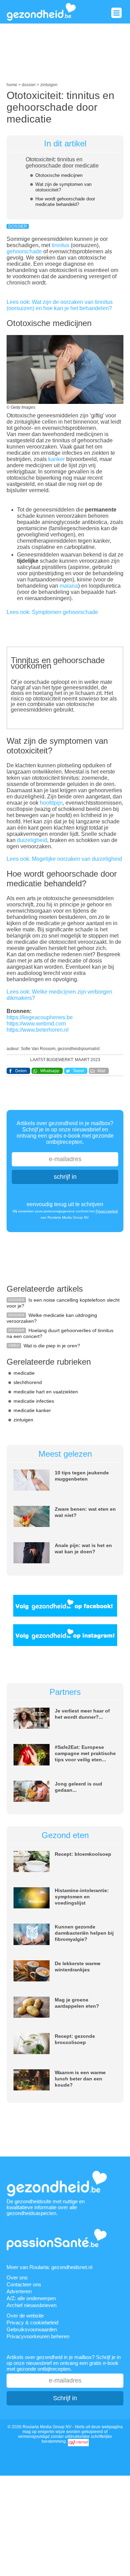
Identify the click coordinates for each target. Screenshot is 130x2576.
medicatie (24, 1373)
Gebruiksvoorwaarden (32, 2329)
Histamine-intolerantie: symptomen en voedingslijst (82, 1897)
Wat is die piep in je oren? (52, 1346)
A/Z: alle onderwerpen (31, 2298)
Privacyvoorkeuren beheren (38, 2336)
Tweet (78, 1071)
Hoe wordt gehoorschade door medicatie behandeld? (65, 202)
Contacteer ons (24, 2284)
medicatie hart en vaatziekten (46, 1392)
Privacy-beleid (107, 1211)
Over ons (17, 2277)
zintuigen (23, 1420)
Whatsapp (50, 1071)
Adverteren (19, 2291)
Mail (101, 1071)
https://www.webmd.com (36, 1024)
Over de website (25, 2316)
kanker (57, 459)
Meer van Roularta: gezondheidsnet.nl (49, 2267)
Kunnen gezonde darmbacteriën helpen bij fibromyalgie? (84, 1933)
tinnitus (61, 245)
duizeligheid (32, 840)
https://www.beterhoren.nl (38, 1030)
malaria (69, 586)
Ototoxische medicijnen (59, 175)
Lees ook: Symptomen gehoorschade (52, 612)
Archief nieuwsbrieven (32, 2305)
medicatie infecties (34, 1401)
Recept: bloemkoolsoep (83, 1854)
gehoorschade (25, 251)
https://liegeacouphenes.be (40, 1017)
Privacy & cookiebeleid (32, 2322)
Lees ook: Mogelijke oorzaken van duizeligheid (64, 859)
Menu (116, 13)
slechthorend (28, 1382)
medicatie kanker (32, 1410)
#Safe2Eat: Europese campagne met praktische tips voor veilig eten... (85, 1753)
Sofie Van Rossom (38, 1049)
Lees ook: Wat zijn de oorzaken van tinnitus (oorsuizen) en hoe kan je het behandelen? (60, 305)
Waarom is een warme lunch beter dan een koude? (80, 2079)
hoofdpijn (51, 803)
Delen (21, 1071)
